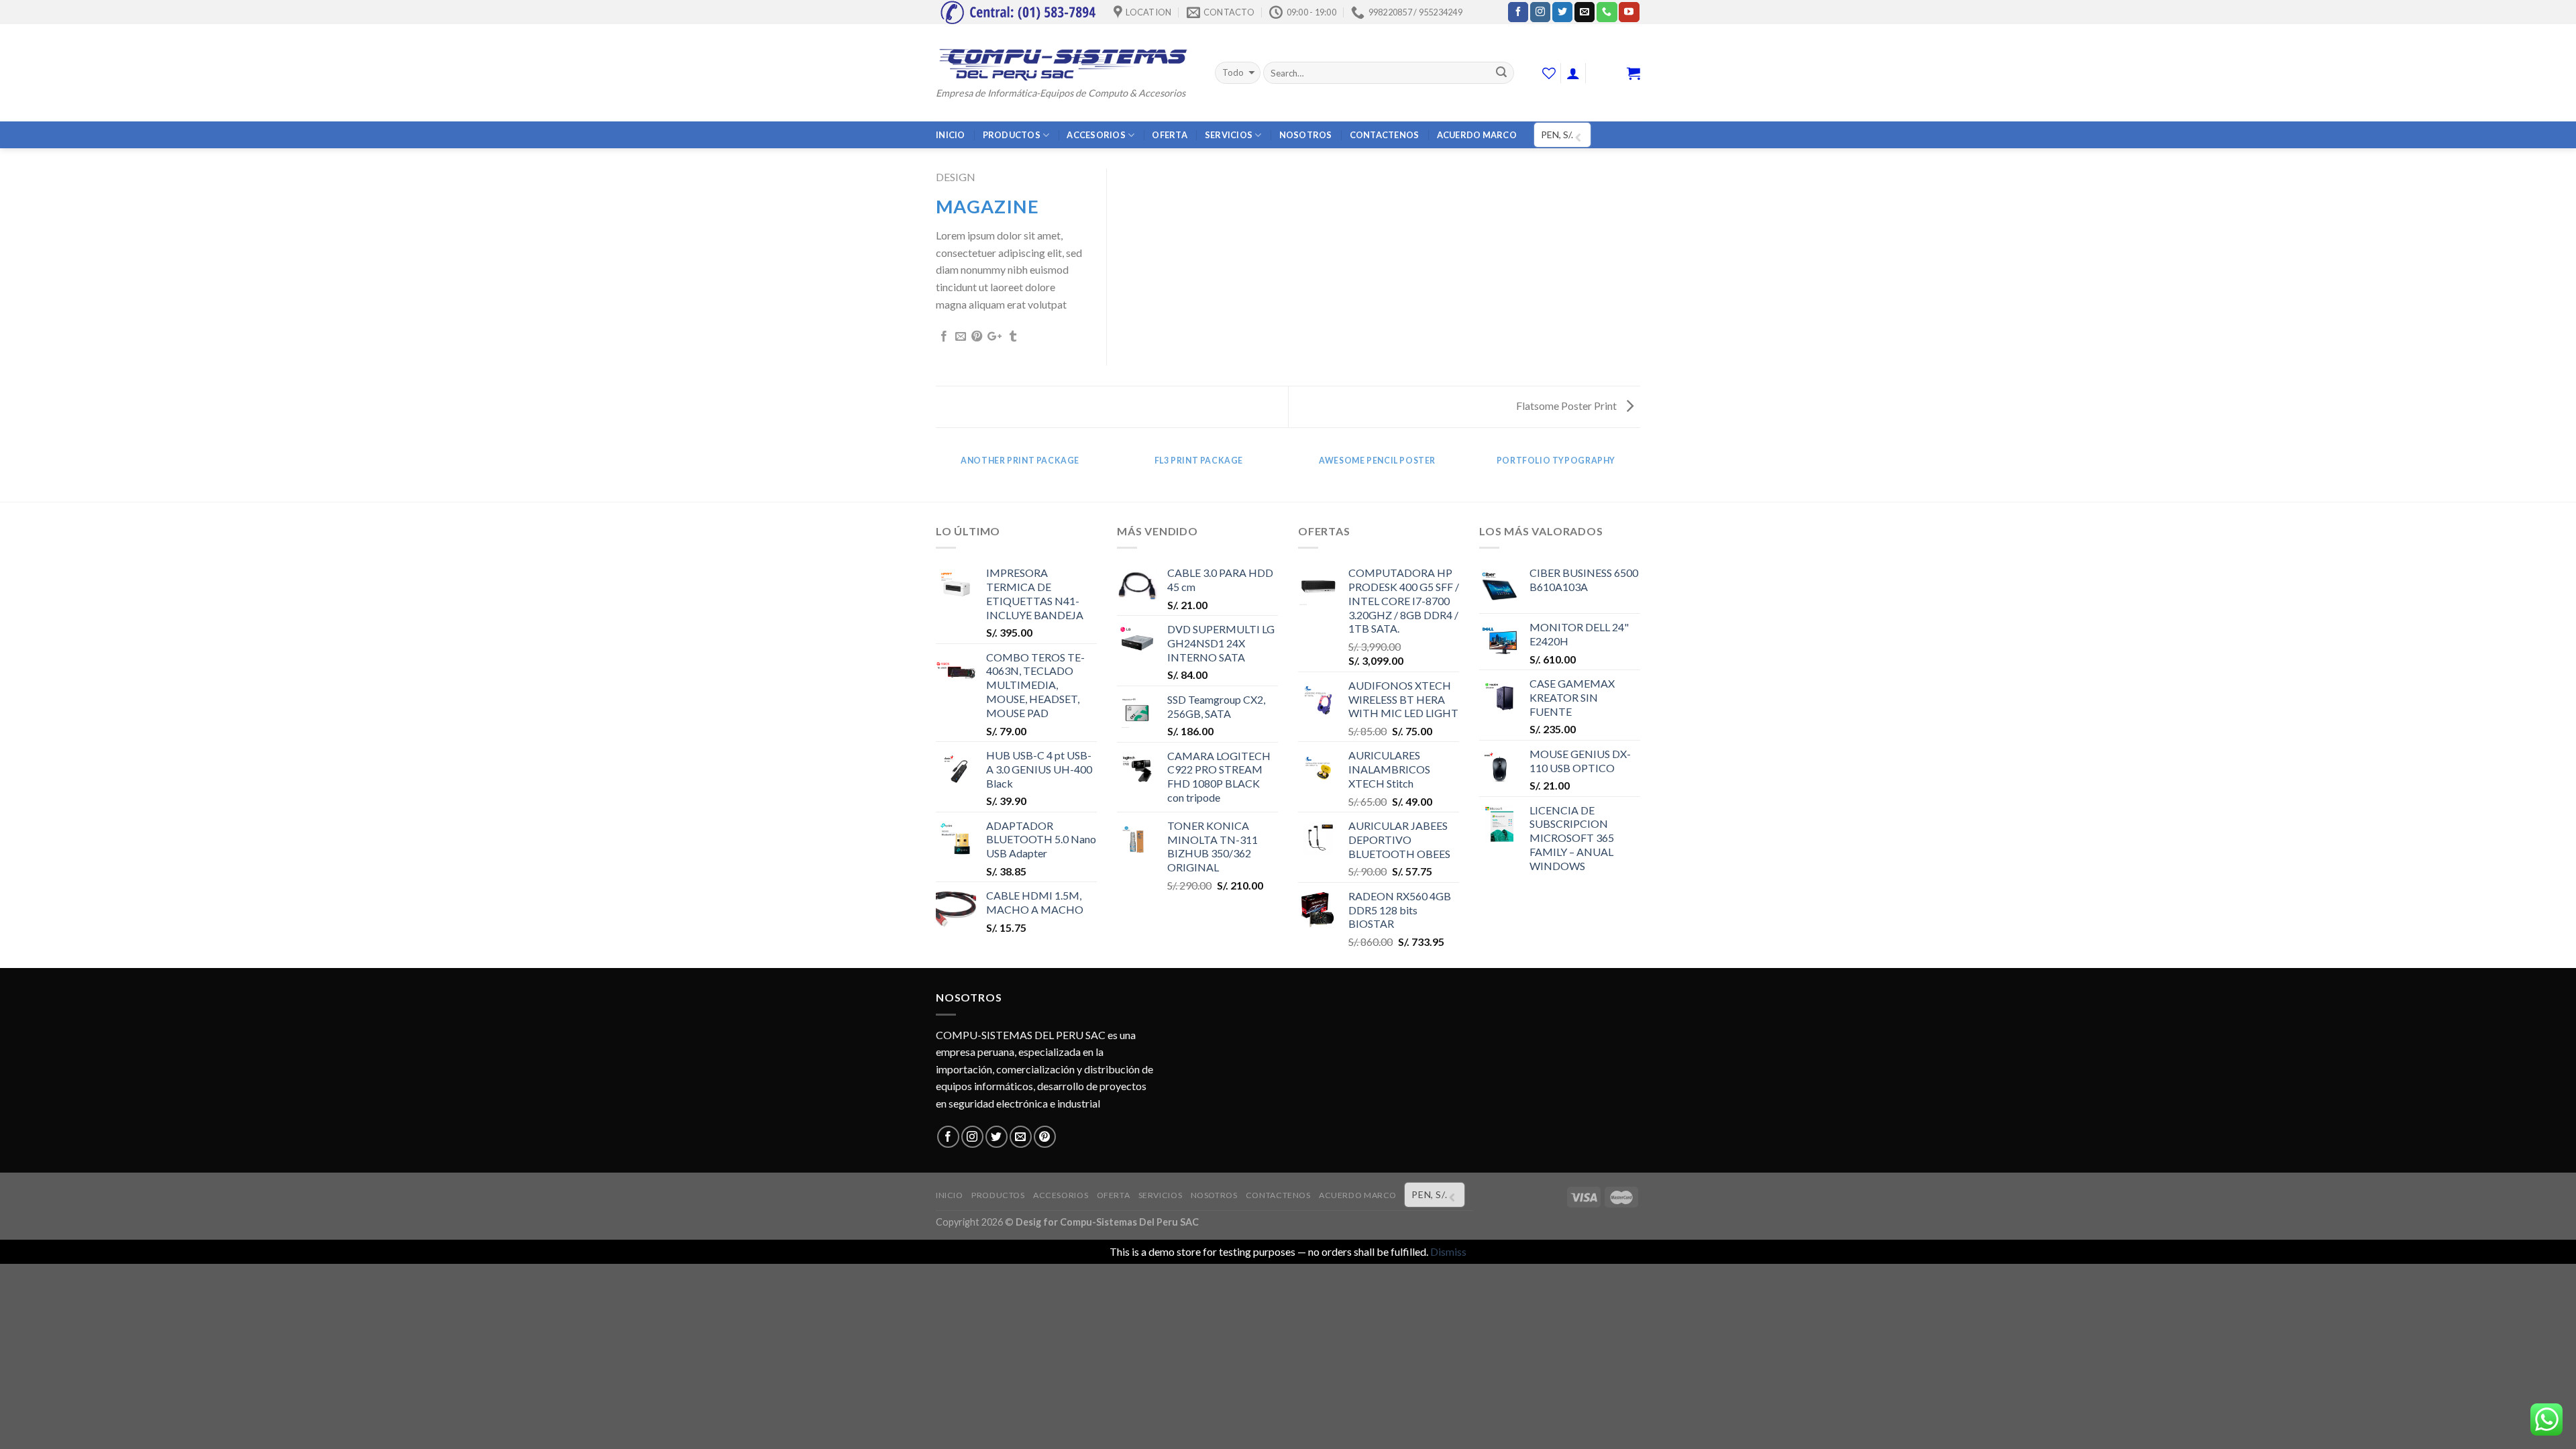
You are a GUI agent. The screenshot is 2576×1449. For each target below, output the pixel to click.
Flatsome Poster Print (1567, 406)
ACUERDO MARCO (1477, 135)
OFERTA (1170, 135)
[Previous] (938, 474)
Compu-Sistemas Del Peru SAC (1129, 1222)
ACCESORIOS (1096, 135)
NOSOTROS (1306, 135)
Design (956, 177)
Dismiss (1448, 1251)
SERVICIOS (1229, 135)
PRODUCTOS (1012, 135)
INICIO (951, 135)
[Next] (1638, 474)
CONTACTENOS (1385, 135)
